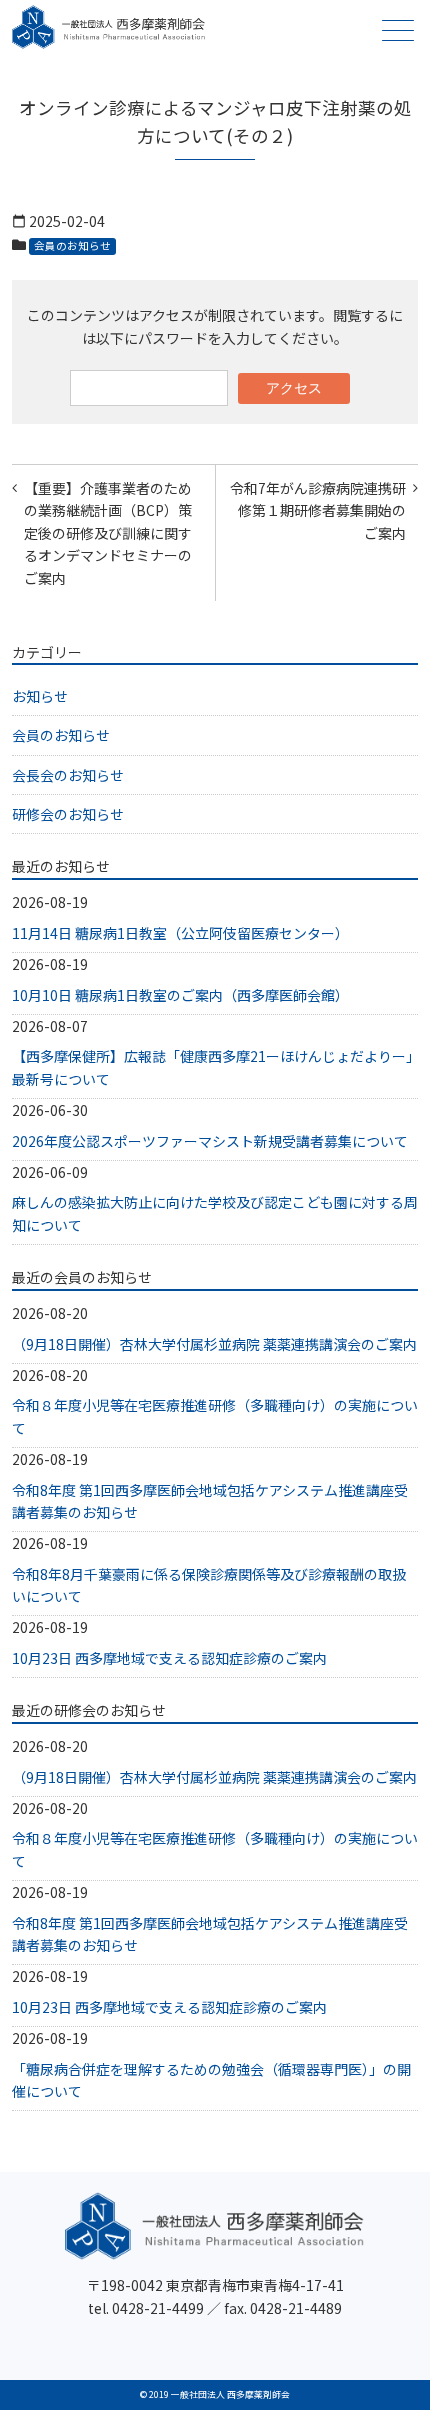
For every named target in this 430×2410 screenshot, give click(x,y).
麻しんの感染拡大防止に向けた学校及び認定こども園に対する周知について (215, 1213)
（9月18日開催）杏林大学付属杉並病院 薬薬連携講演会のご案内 (214, 1344)
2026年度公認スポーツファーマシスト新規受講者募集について (210, 1141)
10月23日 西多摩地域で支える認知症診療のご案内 (169, 1658)
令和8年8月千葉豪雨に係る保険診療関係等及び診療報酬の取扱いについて (209, 1585)
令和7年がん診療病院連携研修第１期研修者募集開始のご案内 (318, 510)
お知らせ (40, 696)
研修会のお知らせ (68, 814)
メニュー (398, 30)
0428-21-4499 (158, 2308)
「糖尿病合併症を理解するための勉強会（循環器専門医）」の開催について (211, 2080)
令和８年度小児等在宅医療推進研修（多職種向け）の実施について (215, 1416)
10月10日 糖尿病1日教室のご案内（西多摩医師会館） (180, 995)
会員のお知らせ (72, 245)
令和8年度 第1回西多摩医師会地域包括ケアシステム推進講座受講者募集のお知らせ (210, 1501)
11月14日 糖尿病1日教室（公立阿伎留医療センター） (180, 933)
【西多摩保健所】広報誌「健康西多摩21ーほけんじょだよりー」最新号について (212, 1067)
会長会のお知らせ (68, 775)
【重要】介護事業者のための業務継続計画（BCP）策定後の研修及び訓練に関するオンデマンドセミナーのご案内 (108, 533)
